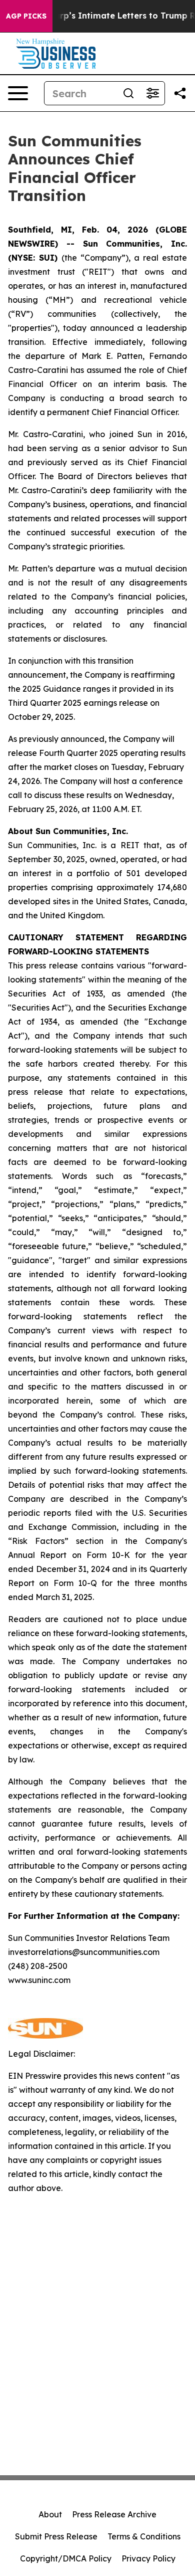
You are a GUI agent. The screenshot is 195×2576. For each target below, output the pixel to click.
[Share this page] (180, 93)
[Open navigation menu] (18, 93)
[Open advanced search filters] (152, 93)
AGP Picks (26, 16)
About (50, 2514)
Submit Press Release (56, 2536)
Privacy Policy (148, 2558)
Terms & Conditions (144, 2536)
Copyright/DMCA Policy (66, 2558)
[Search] (128, 93)
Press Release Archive (114, 2514)
